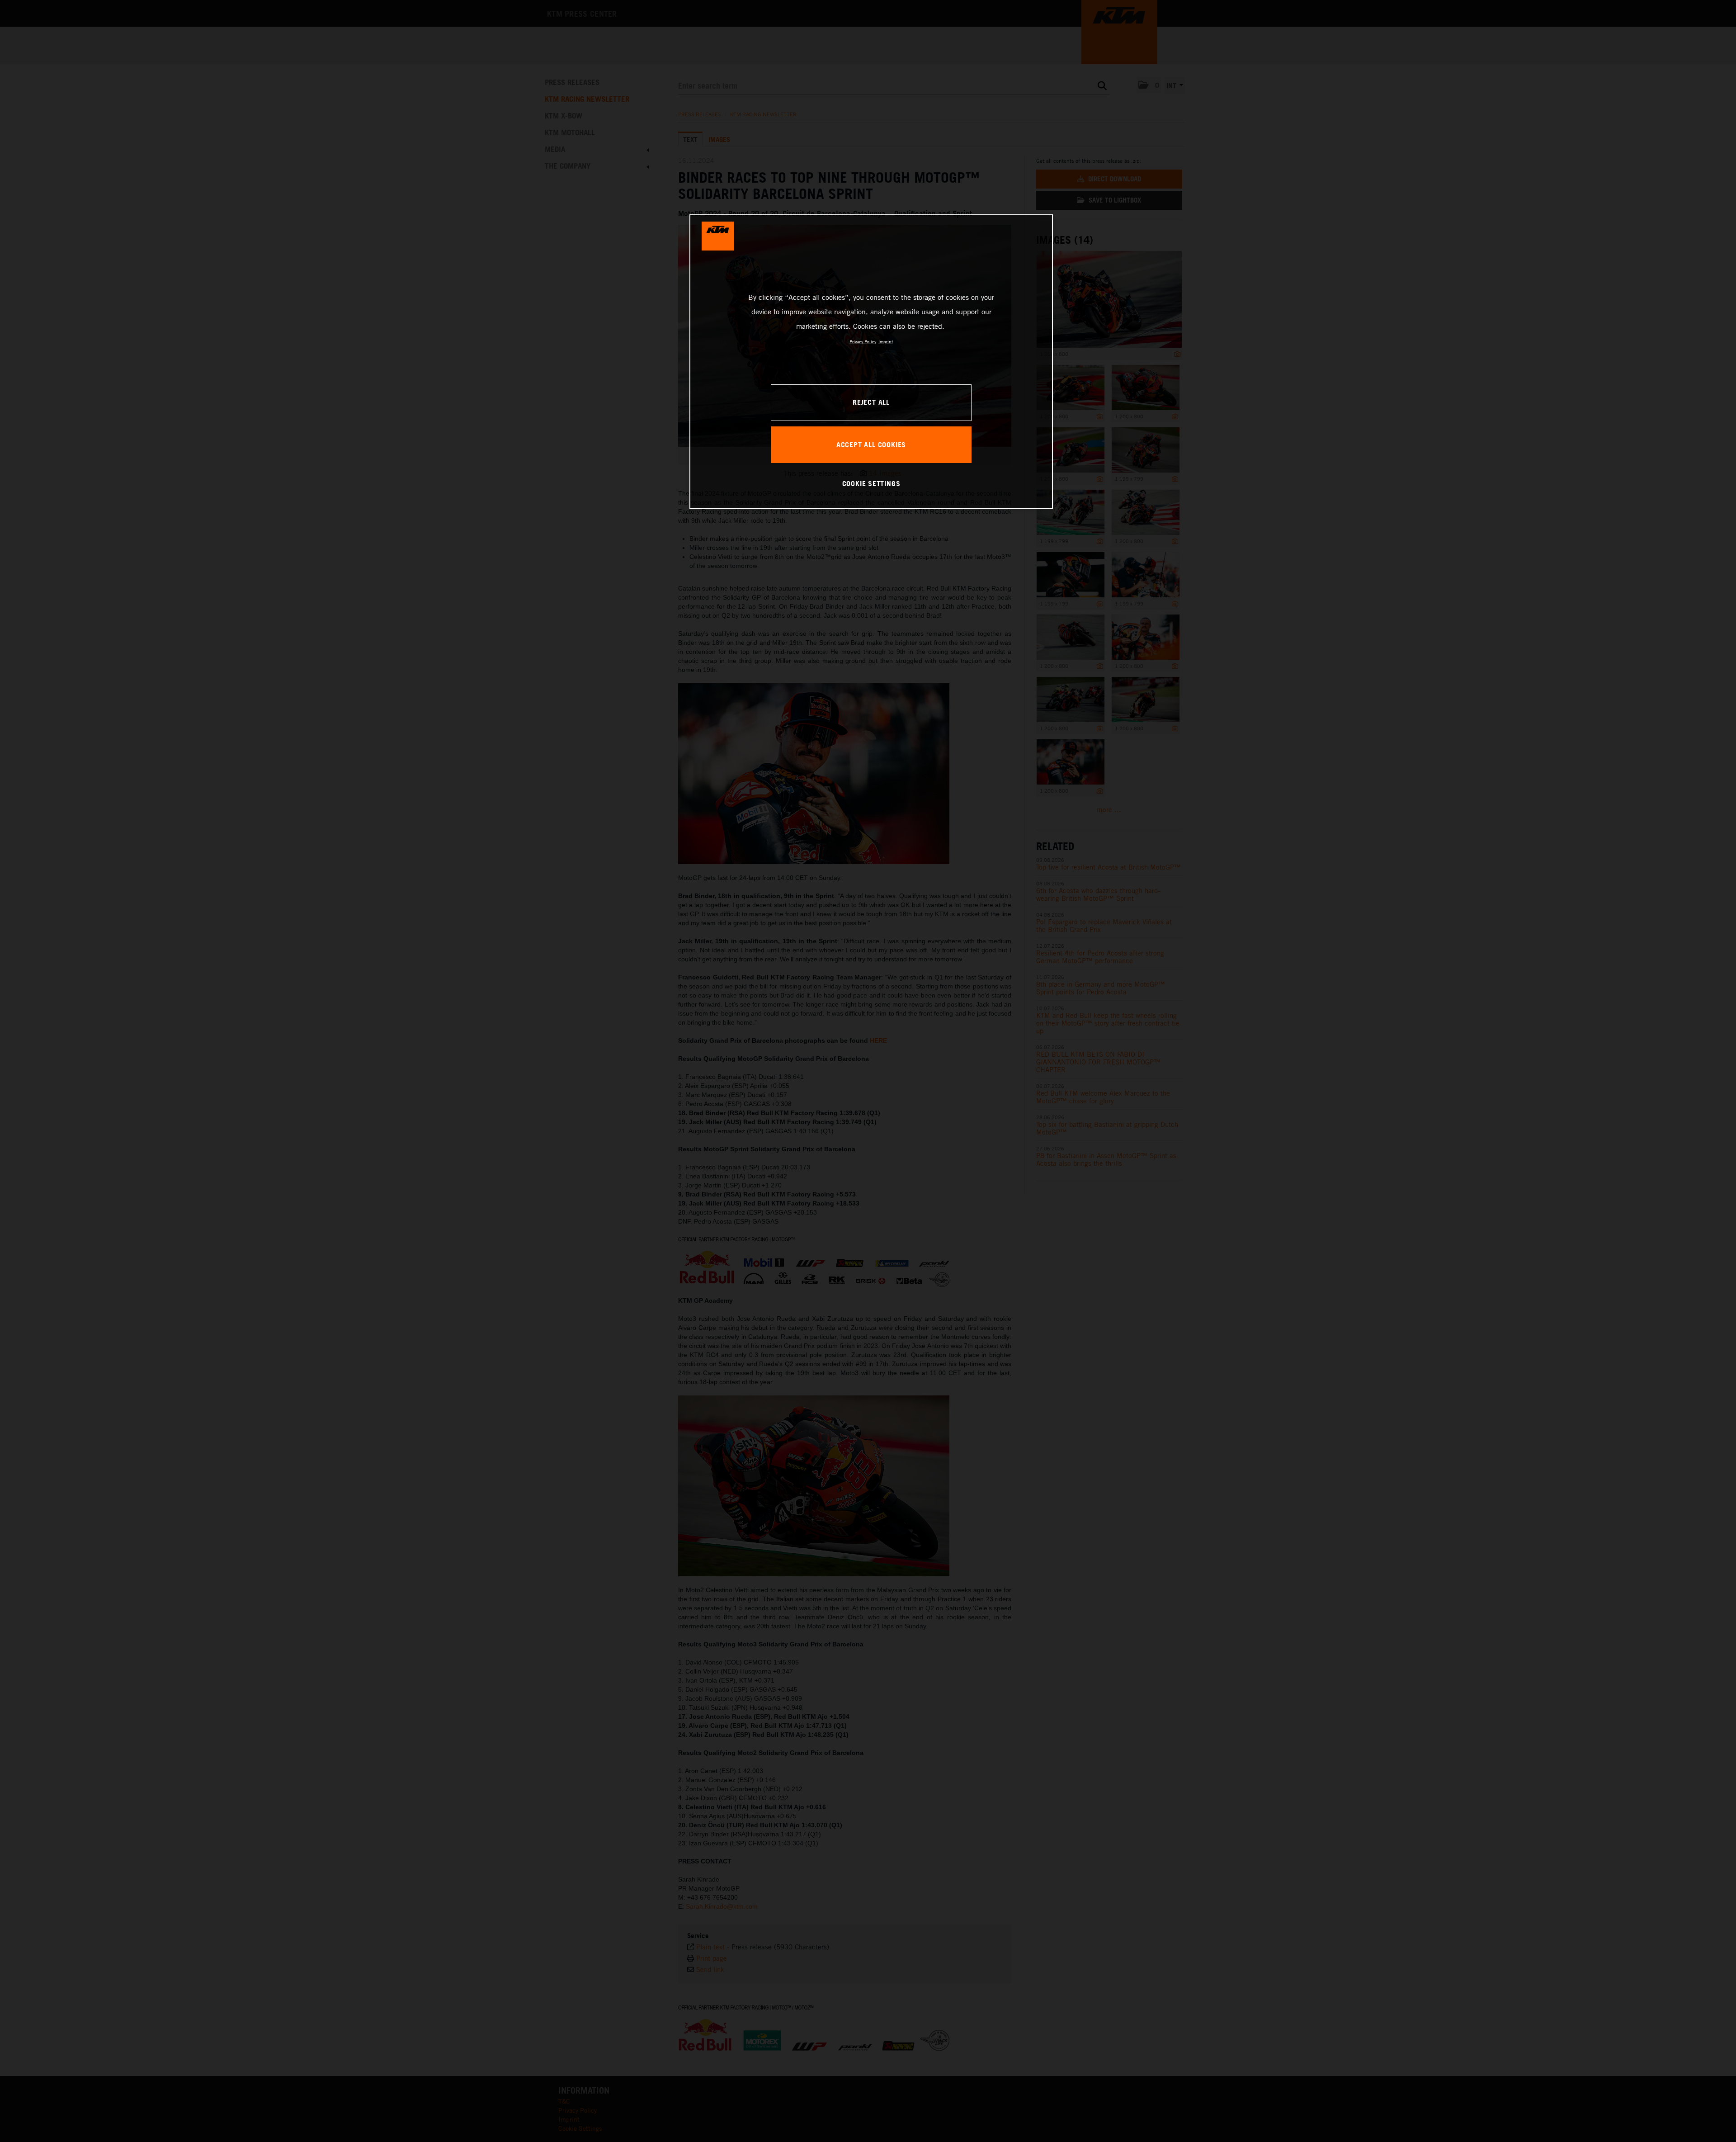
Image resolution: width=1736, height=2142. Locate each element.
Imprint (886, 341)
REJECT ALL (871, 402)
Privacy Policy (863, 341)
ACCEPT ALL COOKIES (871, 444)
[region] (871, 362)
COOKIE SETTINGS (871, 483)
